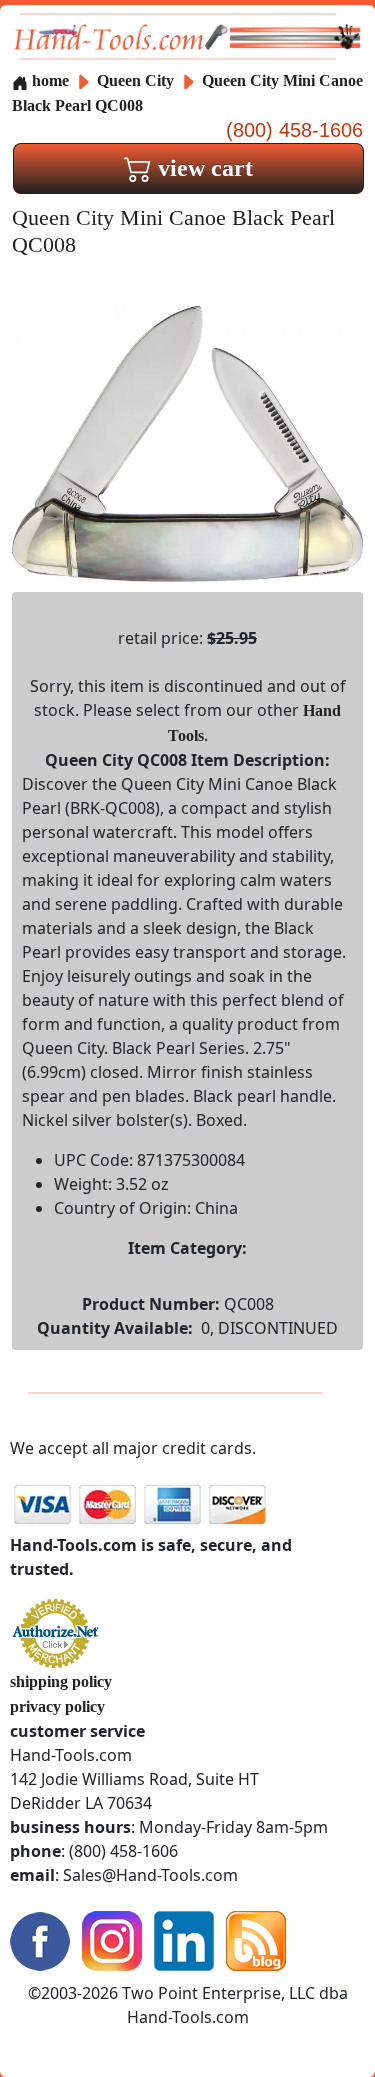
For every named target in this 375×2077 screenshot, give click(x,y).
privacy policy (57, 1706)
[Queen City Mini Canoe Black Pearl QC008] (187, 442)
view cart (202, 168)
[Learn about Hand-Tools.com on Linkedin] (184, 1939)
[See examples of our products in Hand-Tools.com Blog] (256, 1939)
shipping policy (61, 1681)
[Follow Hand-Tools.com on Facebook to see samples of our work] (40, 1939)
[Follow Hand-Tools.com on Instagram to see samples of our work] (112, 1939)
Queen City (137, 80)
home (48, 80)
